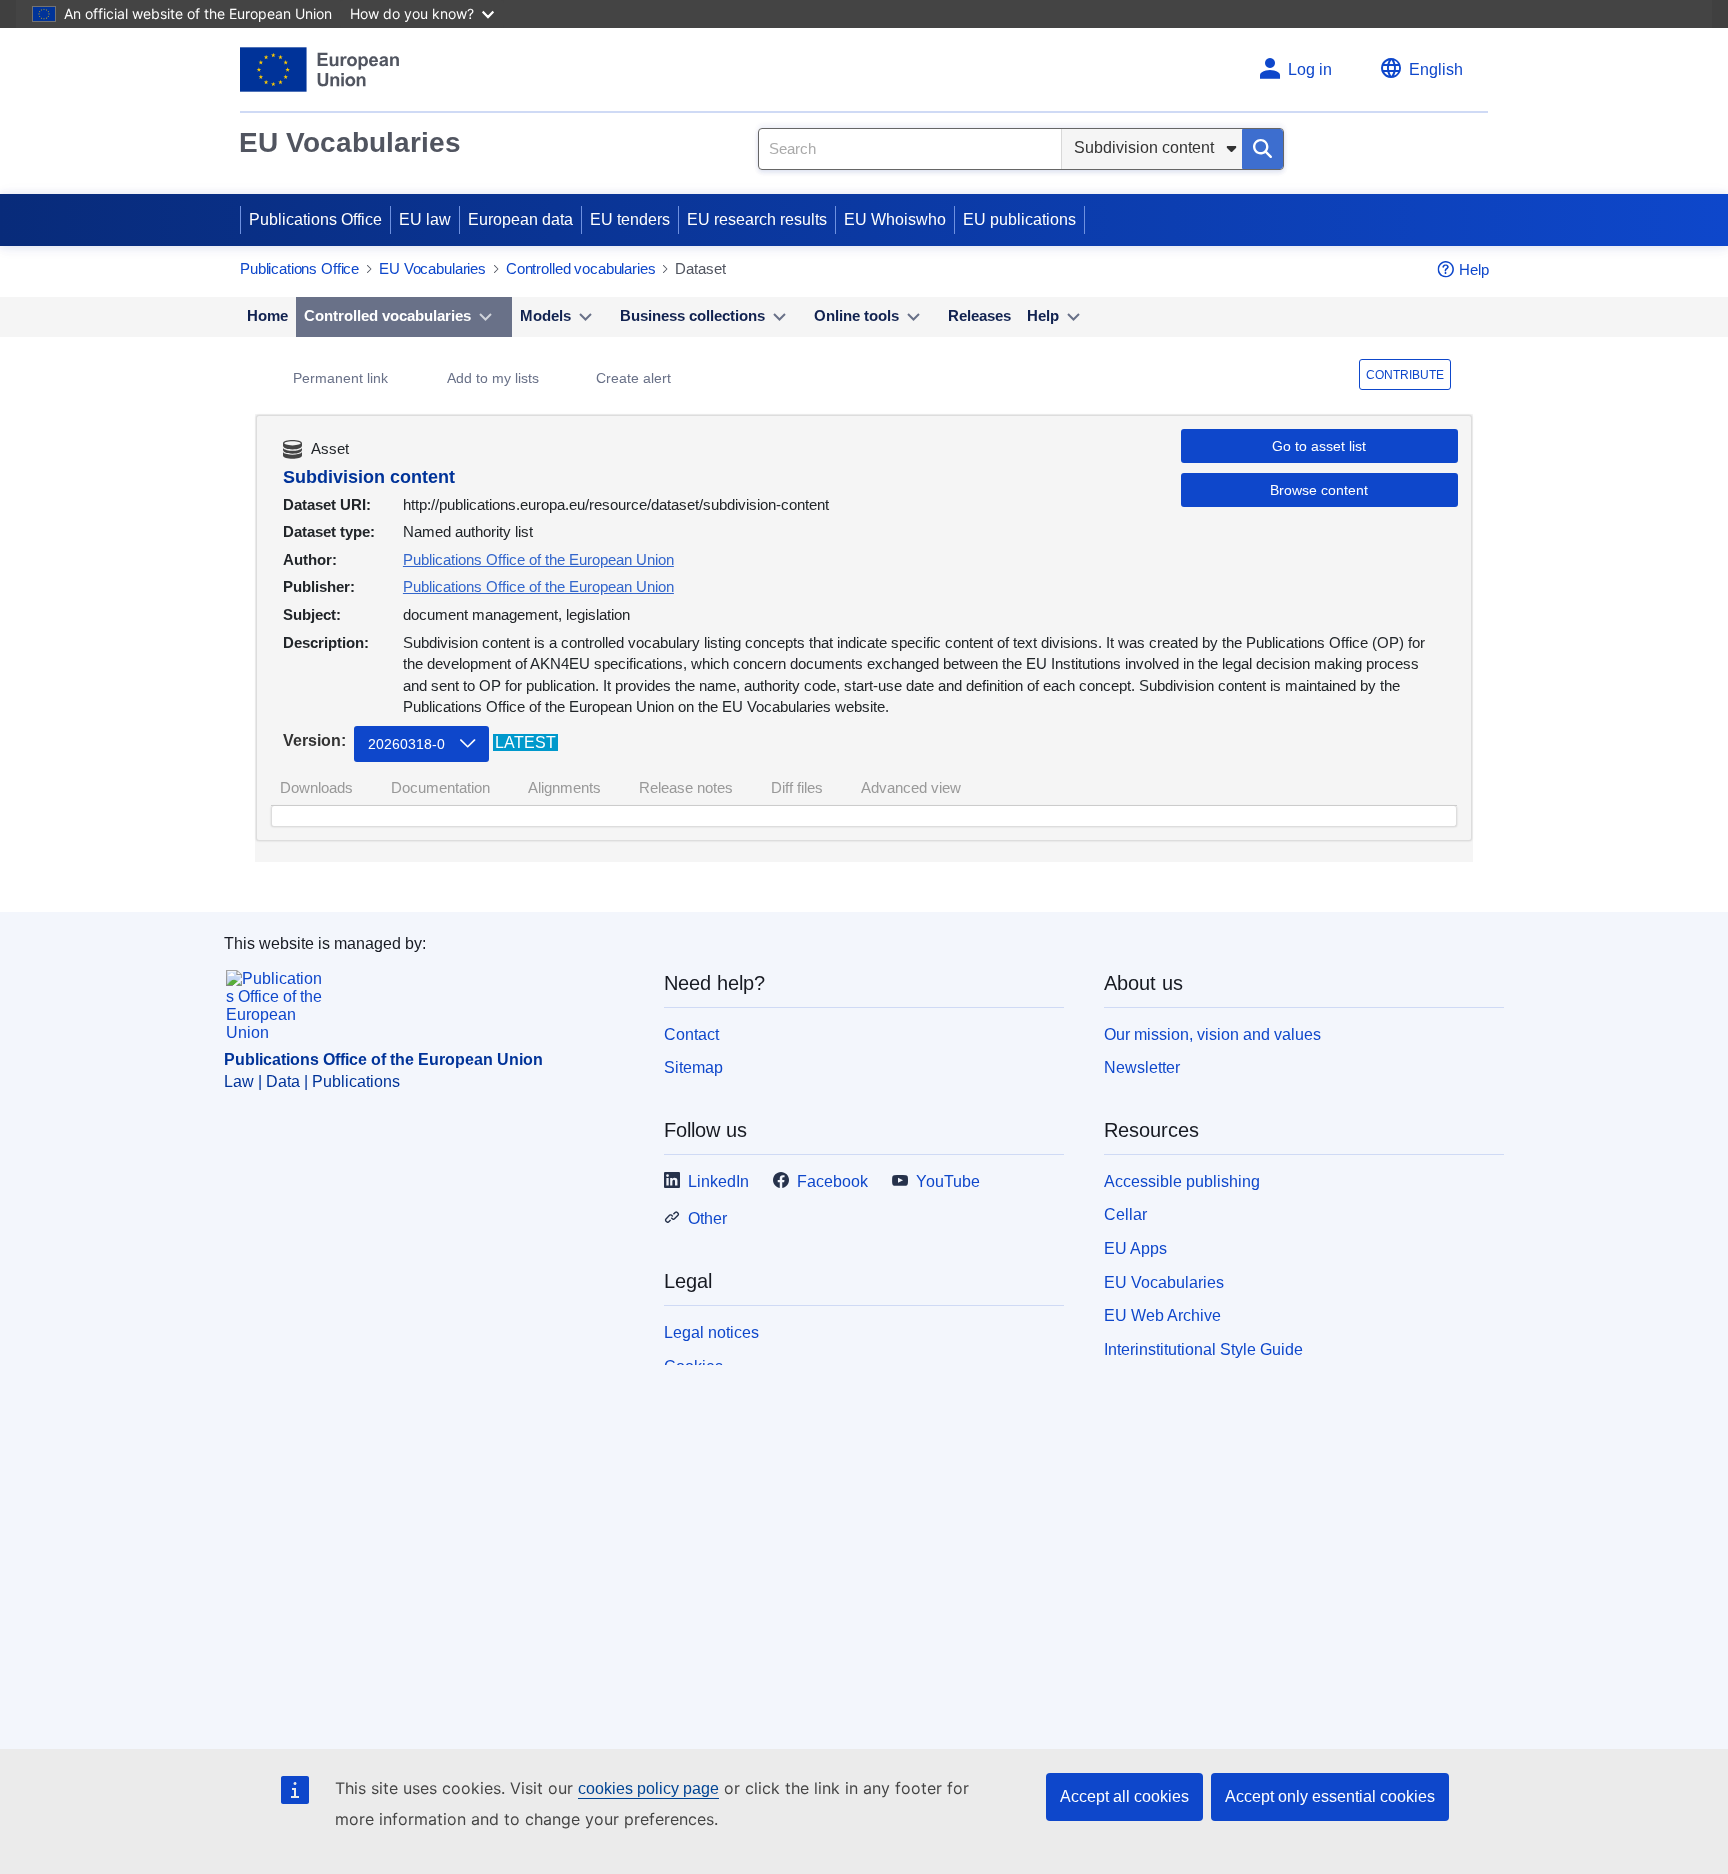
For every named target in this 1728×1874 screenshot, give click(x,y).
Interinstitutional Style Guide (1203, 1349)
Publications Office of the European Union (538, 559)
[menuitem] (267, 317)
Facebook (832, 1181)
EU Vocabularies (350, 142)
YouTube (948, 1181)
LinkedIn (718, 1181)
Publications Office (315, 219)
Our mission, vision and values (1212, 1034)
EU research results (757, 219)
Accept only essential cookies (1330, 1796)
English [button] (1436, 69)
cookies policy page (648, 1788)
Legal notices (711, 1332)
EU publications (1019, 219)
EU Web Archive (1162, 1315)
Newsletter (1142, 1067)
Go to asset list (1319, 446)
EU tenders (630, 219)
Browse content (1319, 490)
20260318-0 (406, 744)
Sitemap (693, 1067)
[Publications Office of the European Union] (319, 69)
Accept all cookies (1124, 1796)
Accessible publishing (1182, 1181)
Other (707, 1218)
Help (1474, 269)
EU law (425, 219)
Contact (691, 1034)
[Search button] (1262, 149)
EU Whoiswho (895, 219)
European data (520, 219)
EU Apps (1135, 1248)
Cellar (1125, 1214)
